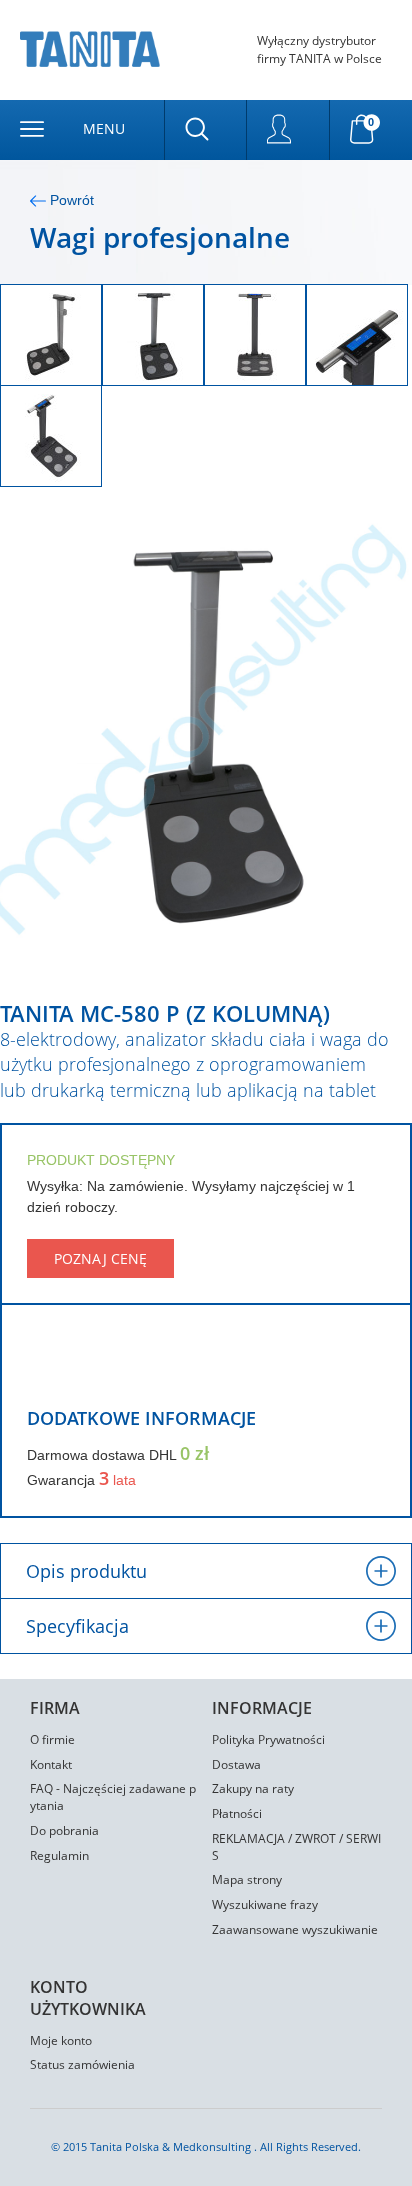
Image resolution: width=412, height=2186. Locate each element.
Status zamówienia (82, 2064)
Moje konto (61, 2040)
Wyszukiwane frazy (265, 1904)
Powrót (70, 200)
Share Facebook (40, 1368)
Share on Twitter (76, 1368)
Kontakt (51, 1764)
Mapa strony (247, 1879)
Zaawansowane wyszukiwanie (295, 1929)
